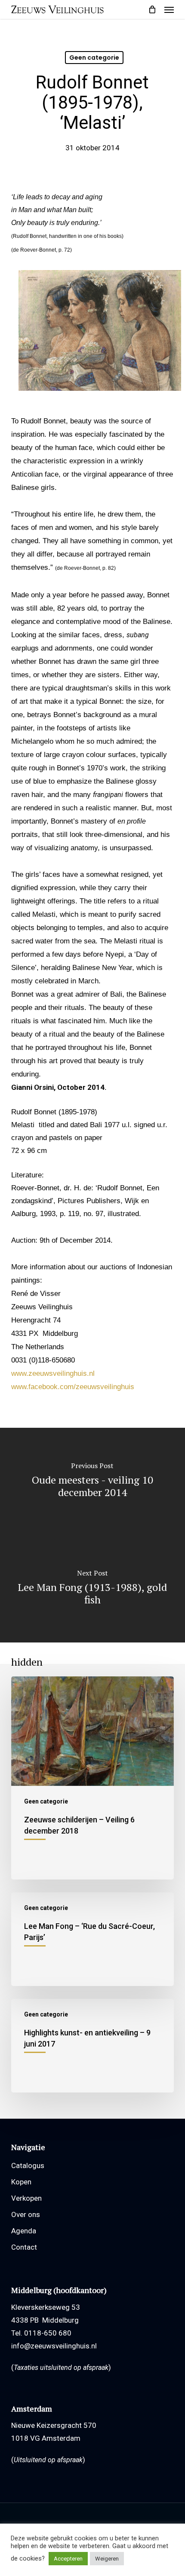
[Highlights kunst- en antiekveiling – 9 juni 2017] (92, 2046)
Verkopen (26, 2198)
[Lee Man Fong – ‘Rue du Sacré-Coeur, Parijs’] (92, 1939)
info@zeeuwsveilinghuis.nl (54, 2346)
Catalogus (28, 2165)
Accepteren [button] (68, 2559)
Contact (24, 2247)
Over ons (26, 2214)
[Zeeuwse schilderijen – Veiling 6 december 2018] (92, 1778)
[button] (169, 9)
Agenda (24, 2231)
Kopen (21, 2182)
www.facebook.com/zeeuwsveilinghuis (73, 1387)
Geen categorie (94, 58)
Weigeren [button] (107, 2559)
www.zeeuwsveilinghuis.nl (53, 1373)
